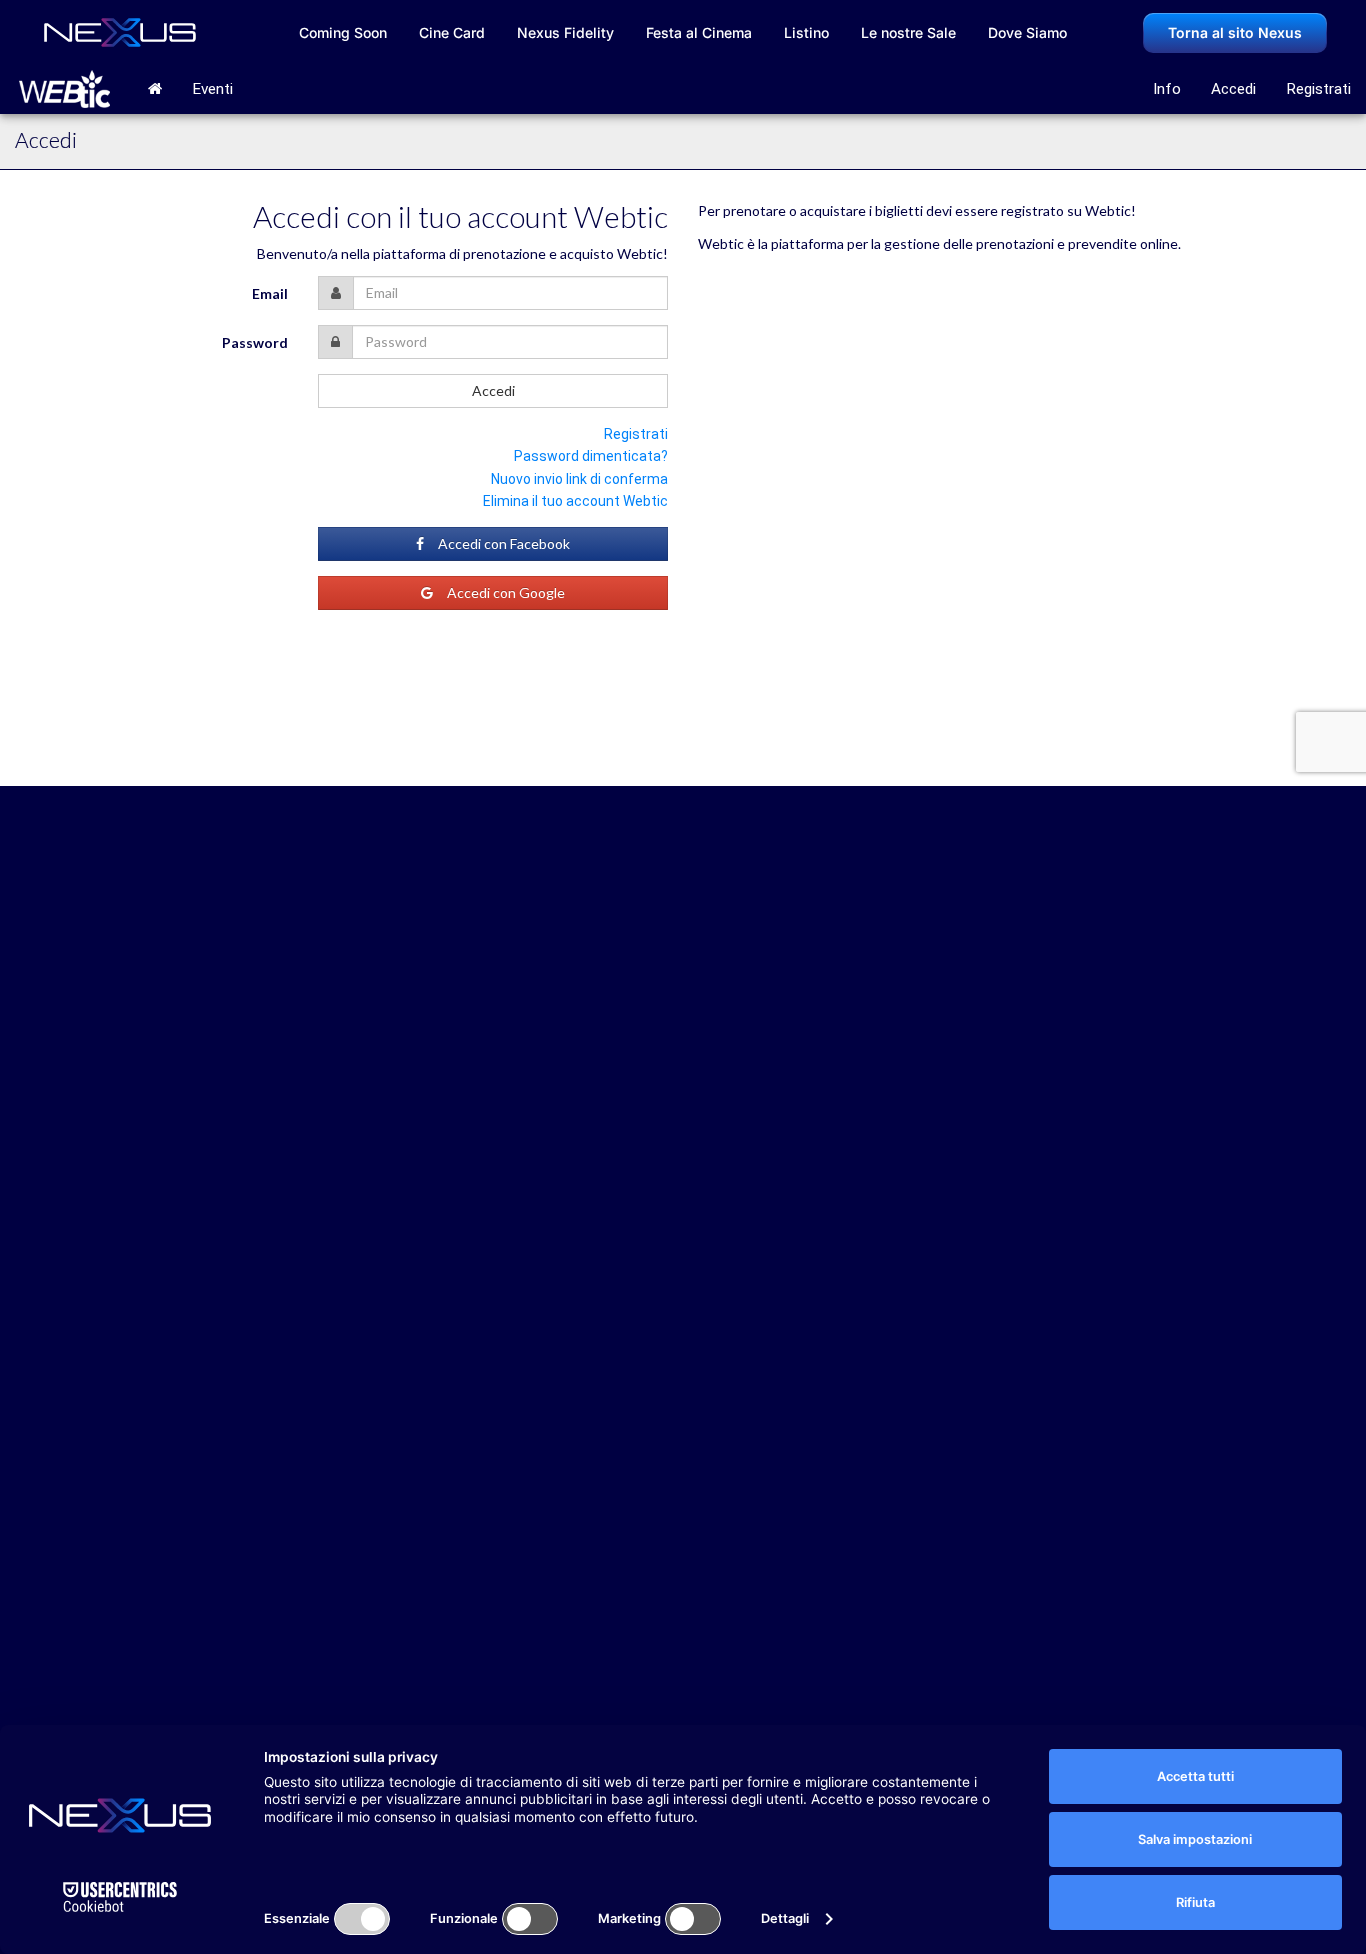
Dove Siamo (1027, 33)
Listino (806, 33)
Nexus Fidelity (565, 33)
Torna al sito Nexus (1235, 32)
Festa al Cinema (699, 33)
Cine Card (452, 33)
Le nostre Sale (908, 33)
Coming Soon (343, 33)
